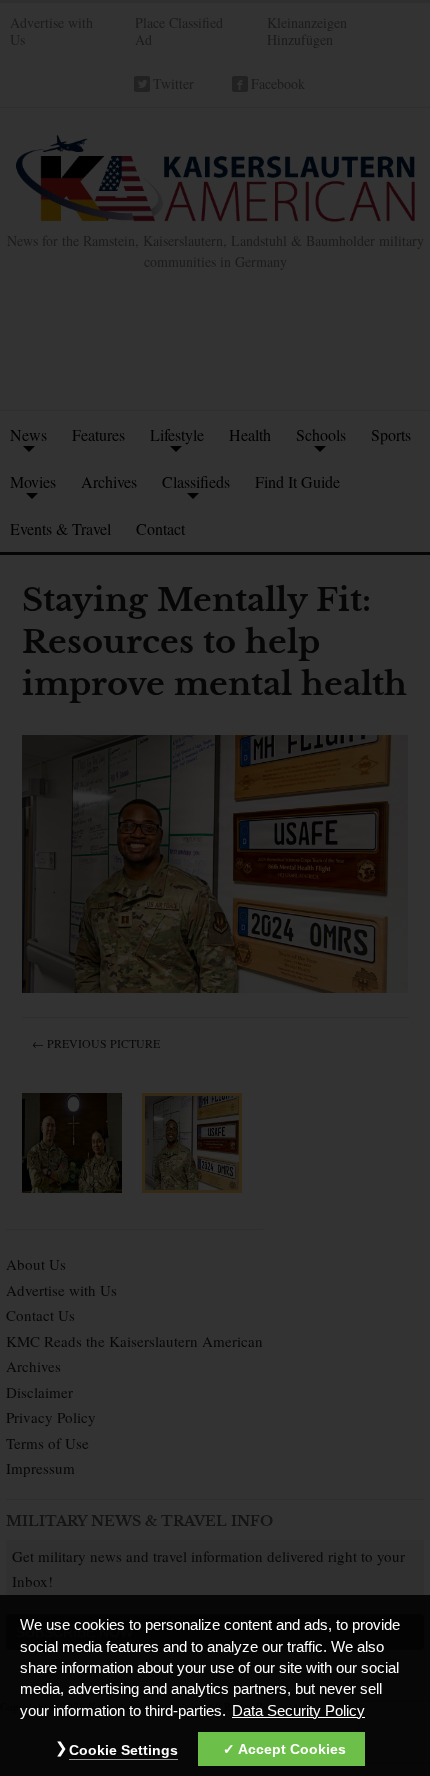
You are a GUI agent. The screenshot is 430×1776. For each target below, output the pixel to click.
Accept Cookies (292, 1749)
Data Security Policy (298, 1711)
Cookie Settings (123, 1750)
